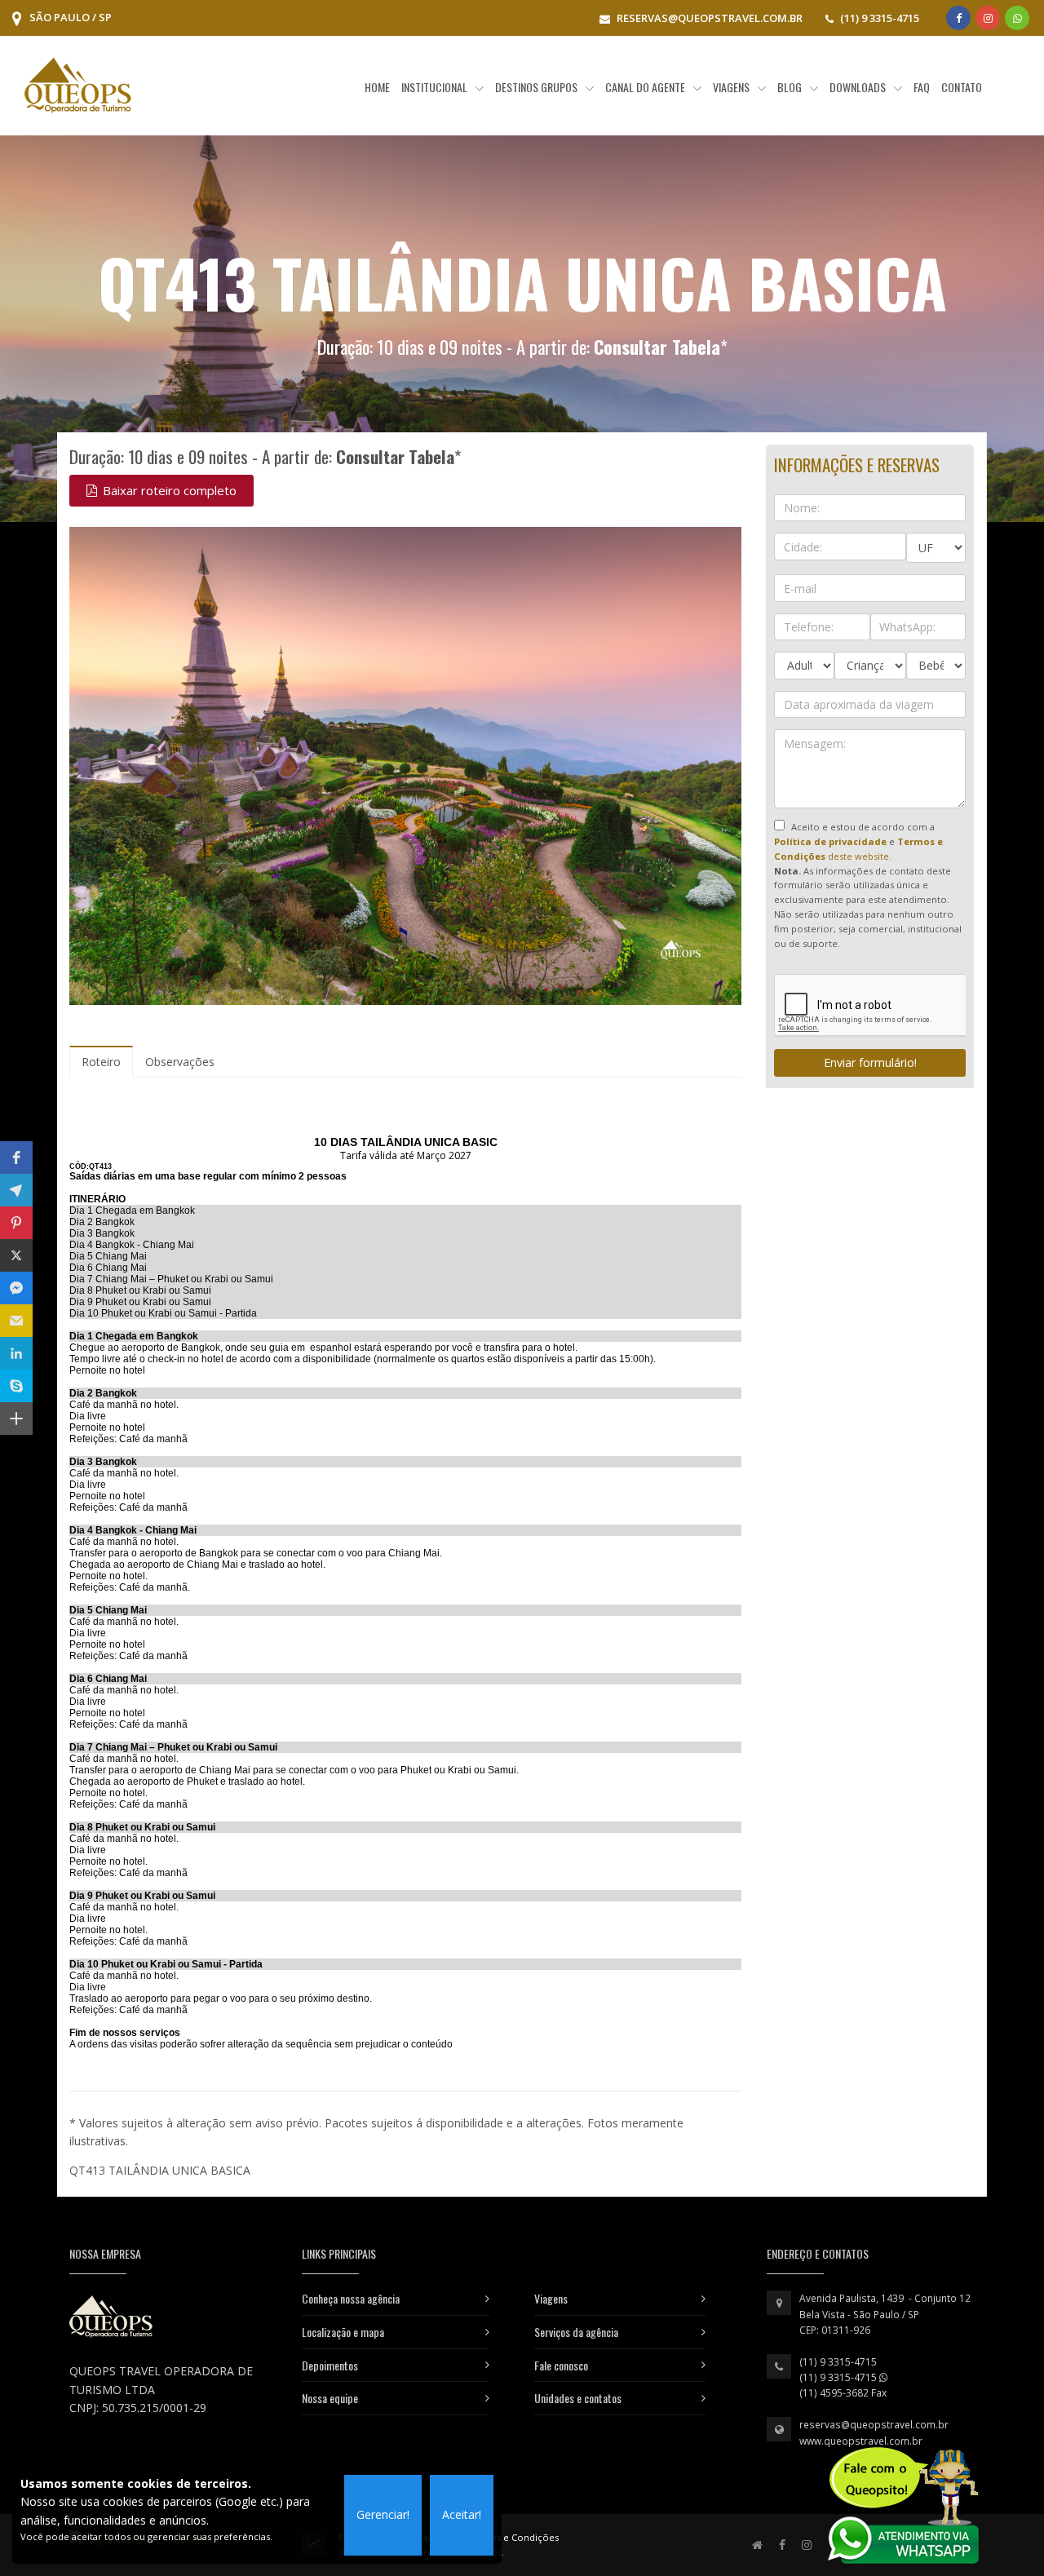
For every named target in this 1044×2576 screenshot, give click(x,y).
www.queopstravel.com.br (861, 2441)
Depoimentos (330, 2365)
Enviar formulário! (870, 1062)
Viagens (551, 2298)
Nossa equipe (330, 2398)
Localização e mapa (343, 2332)
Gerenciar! (383, 2514)
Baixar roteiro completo (168, 490)
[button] (16, 1157)
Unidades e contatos (578, 2398)
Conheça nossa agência (351, 2298)
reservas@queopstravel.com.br (874, 2425)
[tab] (101, 1062)
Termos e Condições (512, 2537)
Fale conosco (561, 2365)
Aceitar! (462, 2514)
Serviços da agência (576, 2332)
